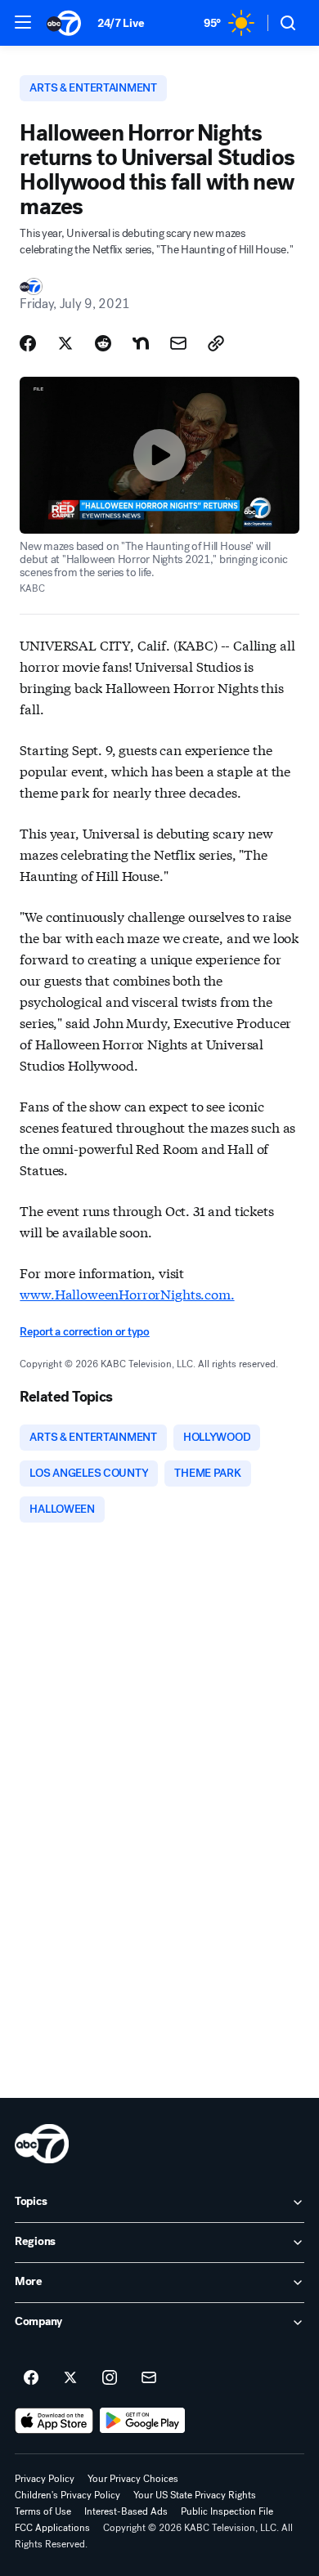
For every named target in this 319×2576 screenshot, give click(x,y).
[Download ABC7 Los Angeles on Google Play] (143, 2421)
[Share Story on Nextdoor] (141, 343)
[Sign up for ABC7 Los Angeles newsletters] (149, 2378)
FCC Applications (52, 2528)
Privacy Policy (45, 2479)
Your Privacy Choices (133, 2479)
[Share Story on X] (65, 343)
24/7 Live (121, 23)
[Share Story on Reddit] (103, 343)
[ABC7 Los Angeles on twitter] (70, 2378)
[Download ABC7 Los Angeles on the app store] (54, 2421)
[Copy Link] (216, 343)
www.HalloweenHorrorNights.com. (127, 1293)
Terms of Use (43, 2511)
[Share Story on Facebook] (28, 343)
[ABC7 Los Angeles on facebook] (31, 2378)
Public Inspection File (227, 2511)
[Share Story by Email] (178, 343)
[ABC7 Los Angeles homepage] (64, 23)
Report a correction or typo (84, 1332)
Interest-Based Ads (126, 2511)
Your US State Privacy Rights (195, 2495)
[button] (23, 22)
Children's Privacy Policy (67, 2495)
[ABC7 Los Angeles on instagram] (110, 2378)
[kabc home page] (42, 2144)
